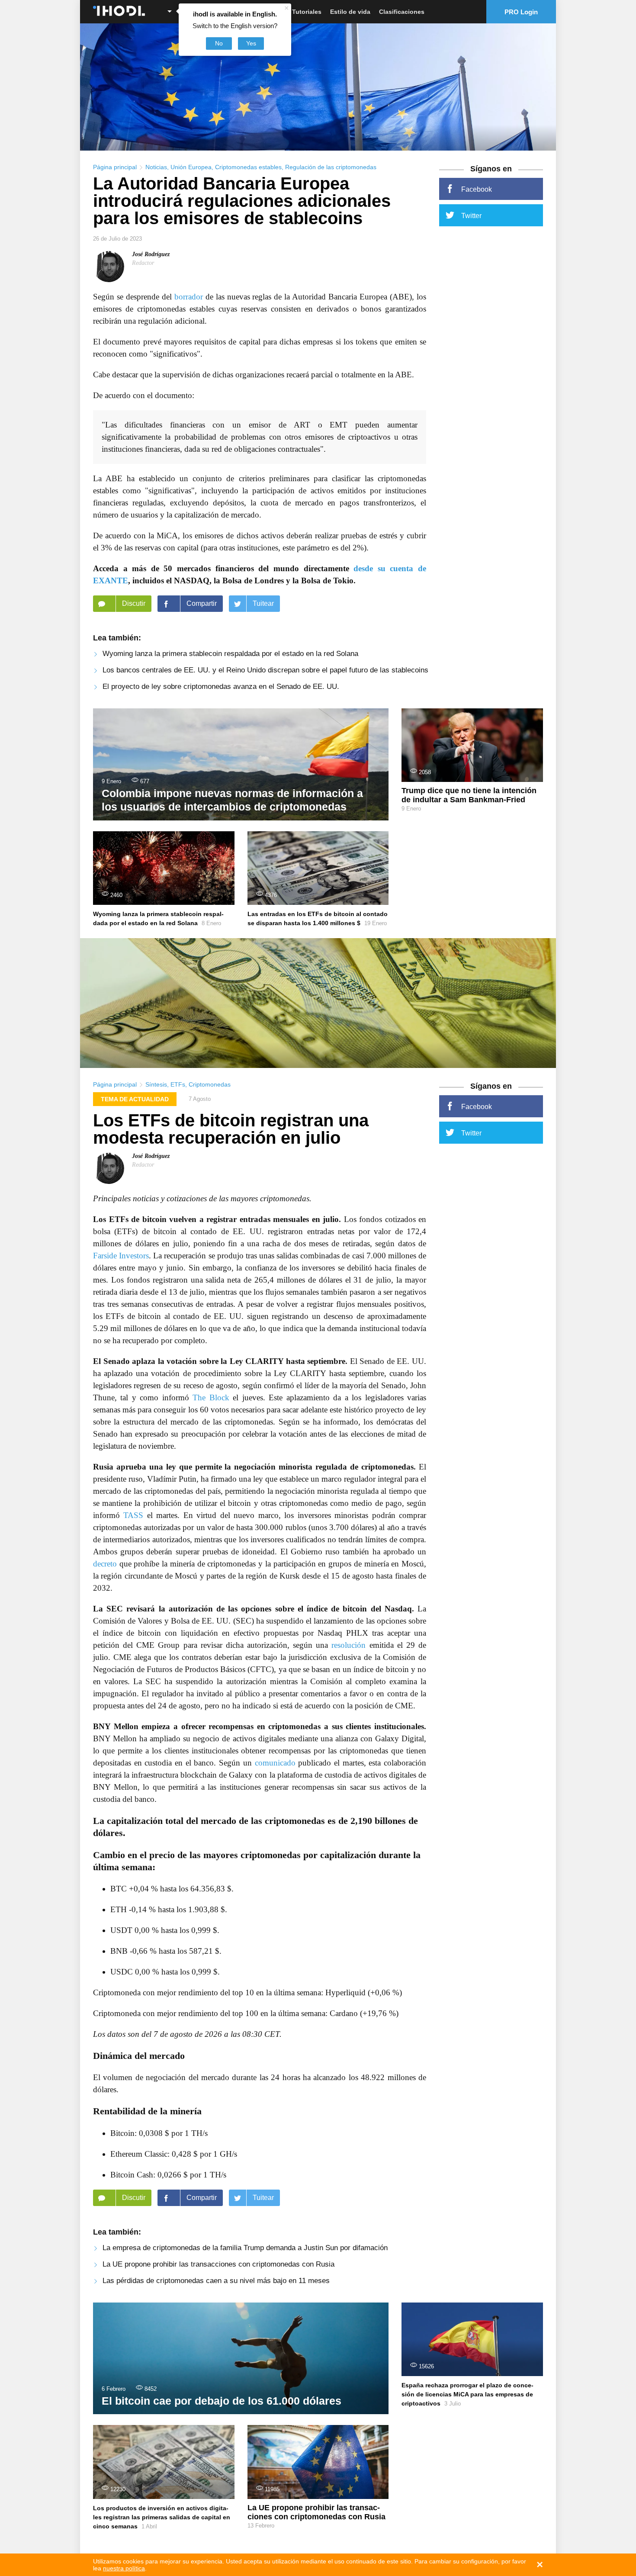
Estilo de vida (350, 12)
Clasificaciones (402, 12)
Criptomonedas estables (248, 167)
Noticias (156, 167)
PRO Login (521, 12)
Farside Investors (121, 1256)
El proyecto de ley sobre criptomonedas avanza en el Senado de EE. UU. (221, 687)
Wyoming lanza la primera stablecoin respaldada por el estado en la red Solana (230, 654)
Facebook (477, 189)
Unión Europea (191, 167)
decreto (105, 1564)
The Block (211, 1397)
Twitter (471, 216)
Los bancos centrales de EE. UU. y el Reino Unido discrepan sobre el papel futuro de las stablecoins (265, 670)
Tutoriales (307, 12)
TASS (133, 1515)
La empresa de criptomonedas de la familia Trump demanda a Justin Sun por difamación (245, 2248)
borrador (189, 297)
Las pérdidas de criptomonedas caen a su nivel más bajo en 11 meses (216, 2281)
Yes (251, 43)
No (219, 43)
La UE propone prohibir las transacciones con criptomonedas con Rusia (218, 2264)
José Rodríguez (151, 254)
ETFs (178, 1084)
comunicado (275, 1763)
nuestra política (124, 2568)
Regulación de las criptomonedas (331, 167)
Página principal (115, 167)
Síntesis (156, 1084)
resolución (349, 1645)
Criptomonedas (210, 1084)
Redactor (143, 263)
